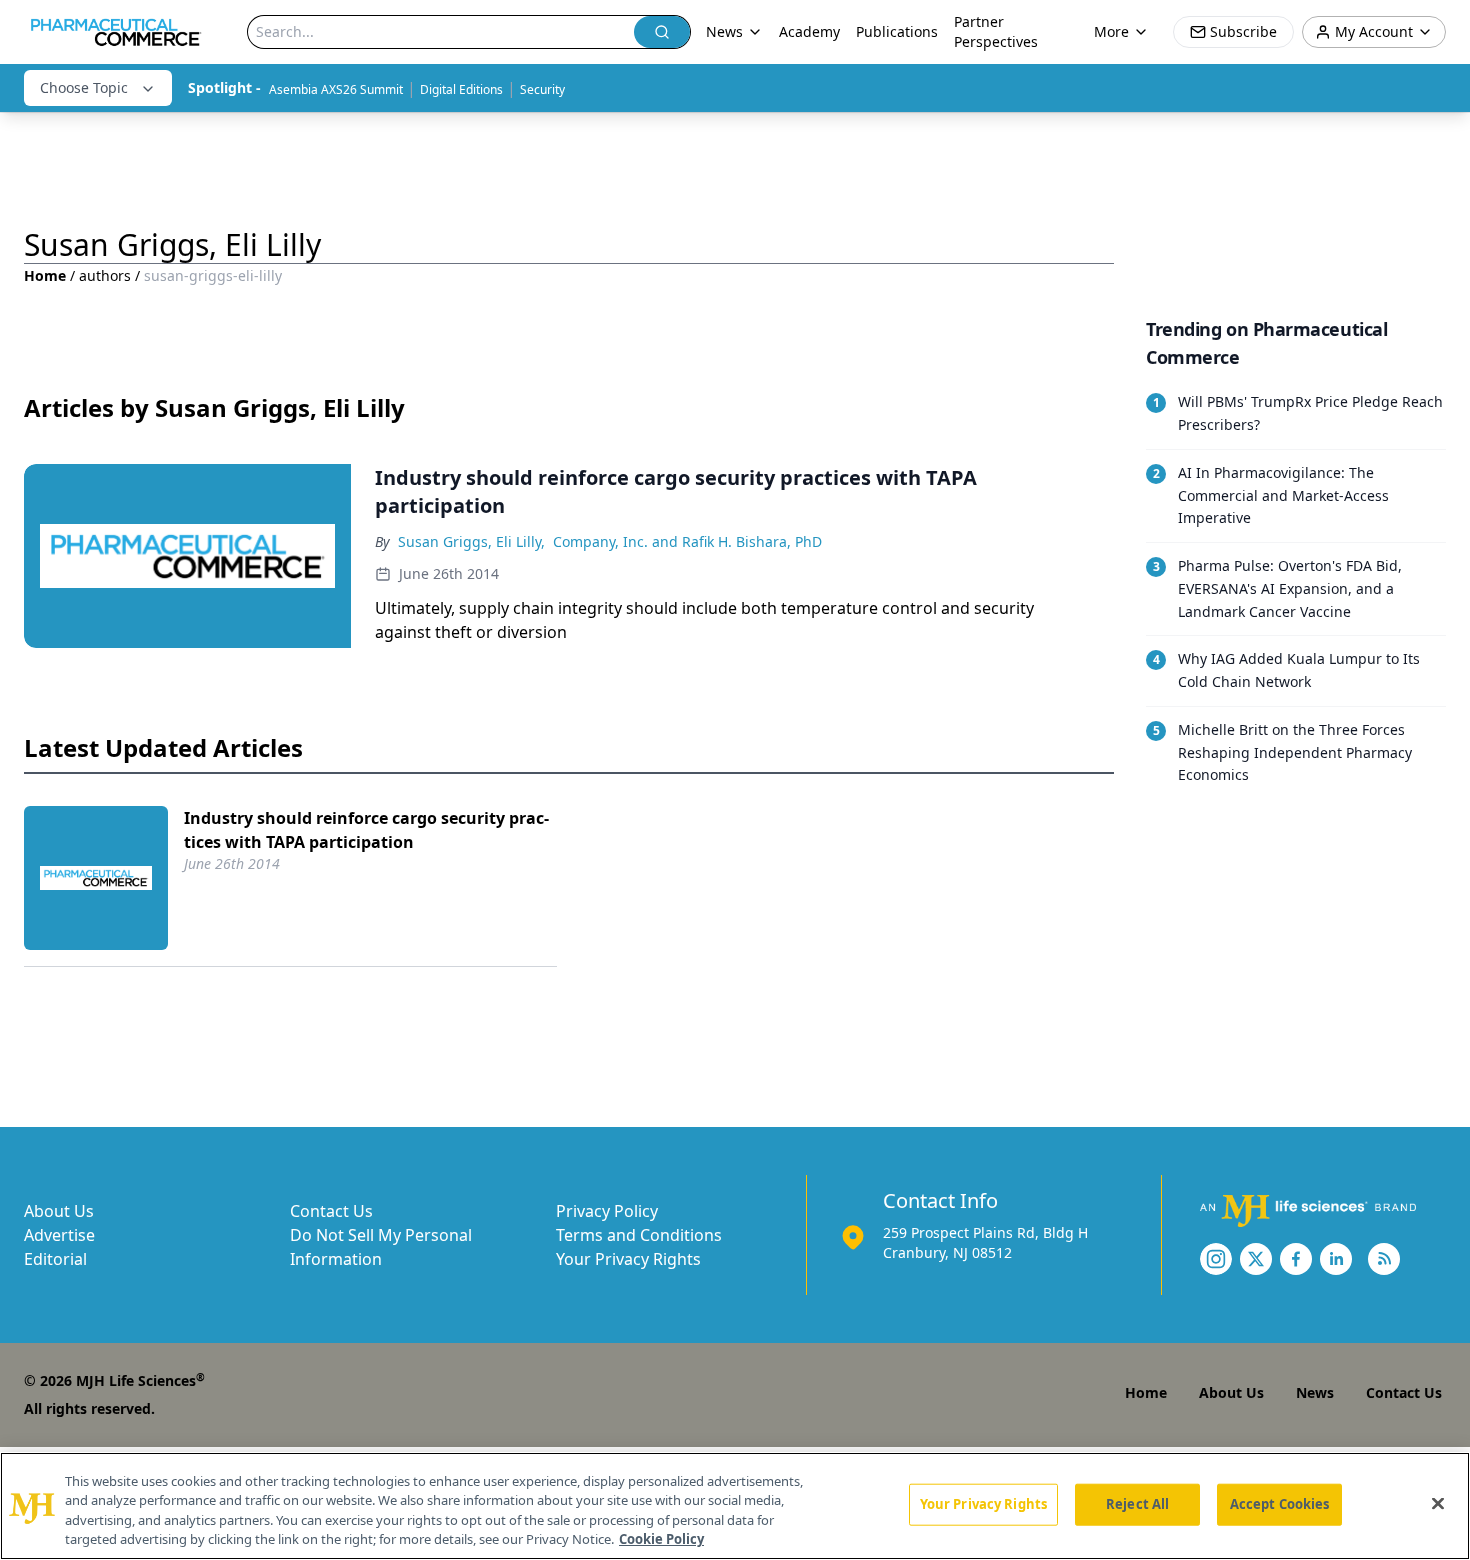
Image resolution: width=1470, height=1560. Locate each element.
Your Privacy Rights (628, 1259)
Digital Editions (461, 89)
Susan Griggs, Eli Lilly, (471, 541)
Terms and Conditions (639, 1235)
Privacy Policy (607, 1211)
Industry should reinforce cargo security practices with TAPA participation (366, 830)
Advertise (59, 1235)
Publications (897, 31)
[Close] (1438, 1503)
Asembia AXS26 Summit (336, 89)
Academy (809, 31)
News (1315, 1392)
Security (542, 89)
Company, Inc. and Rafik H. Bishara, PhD (687, 541)
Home (45, 275)
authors (105, 275)
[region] (735, 1506)
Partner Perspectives (996, 31)
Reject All (1137, 1504)
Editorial (55, 1259)
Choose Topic (84, 87)
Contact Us (331, 1211)
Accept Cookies (1280, 1504)
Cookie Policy (661, 1539)
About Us (59, 1211)
